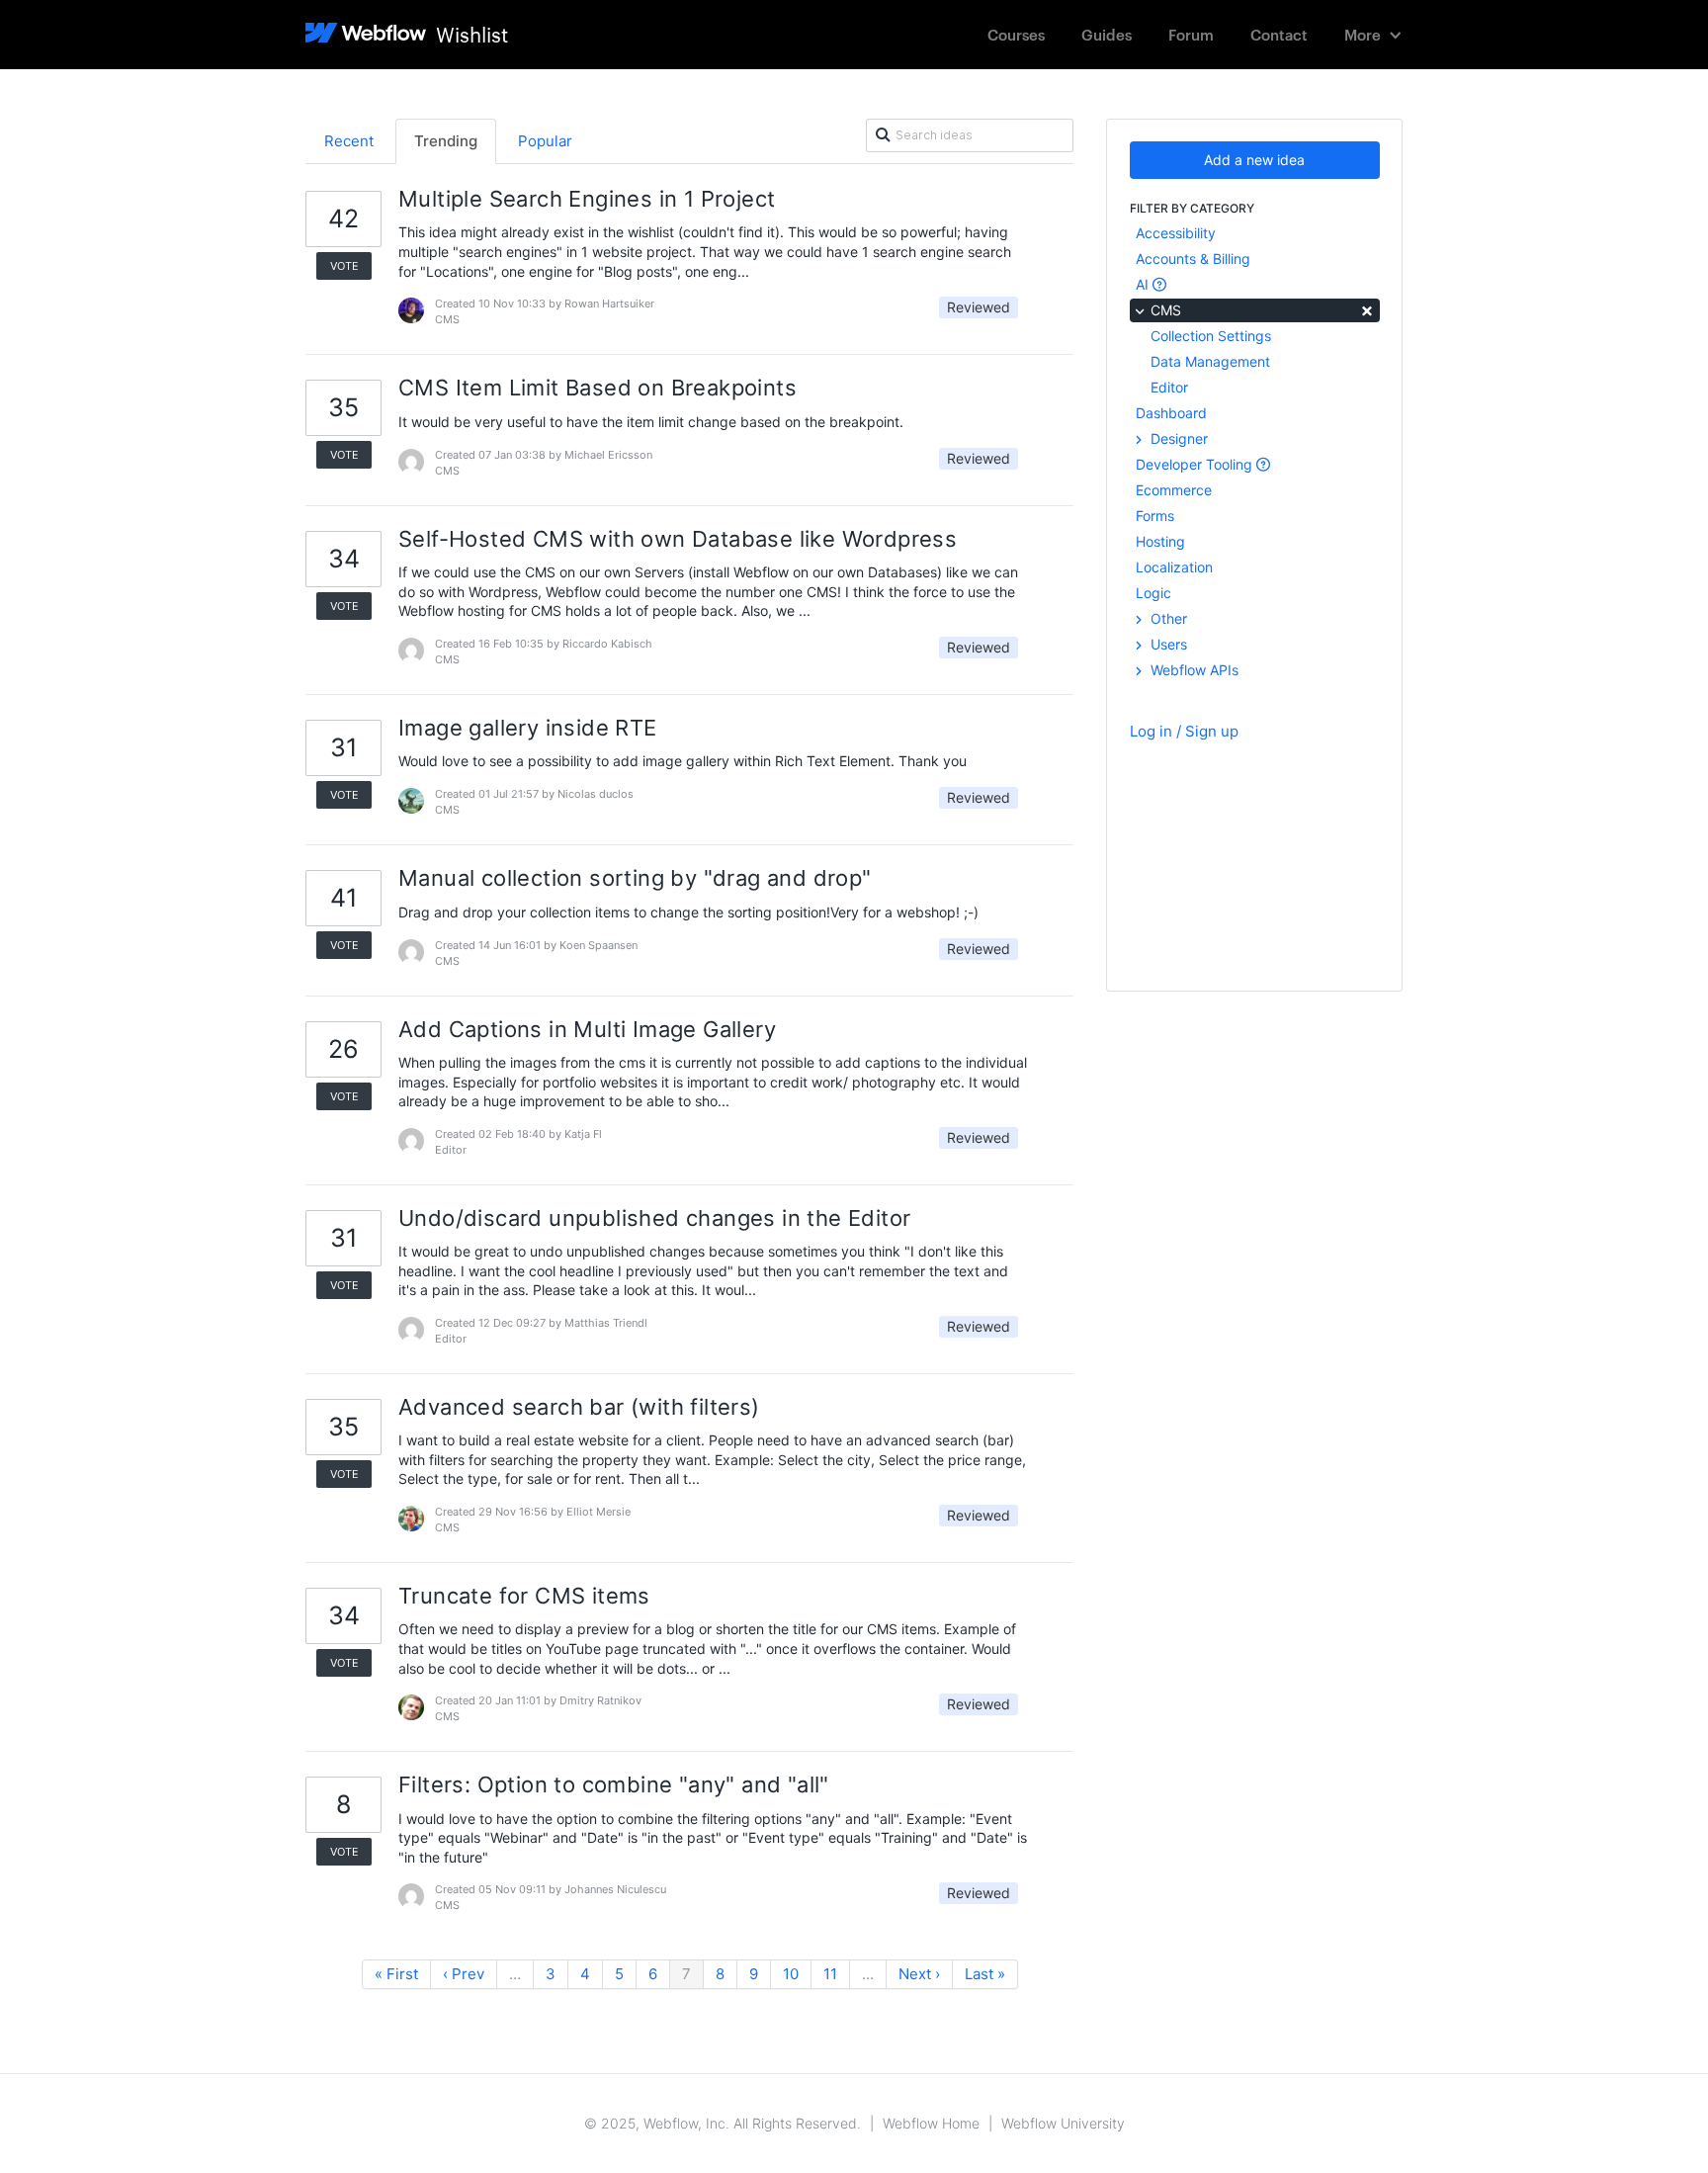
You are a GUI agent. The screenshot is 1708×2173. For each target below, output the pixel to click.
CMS (1260, 309)
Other (1167, 618)
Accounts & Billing (1193, 259)
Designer (1177, 438)
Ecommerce (1174, 490)
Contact (1279, 34)
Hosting (1160, 541)
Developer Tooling (1196, 464)
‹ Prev (464, 1974)
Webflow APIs (1193, 670)
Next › (919, 1974)
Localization (1174, 567)
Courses (1016, 34)
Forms (1155, 516)
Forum (1191, 34)
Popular (545, 141)
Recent (349, 141)
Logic (1153, 593)
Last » (985, 1974)
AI (1144, 284)
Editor (1169, 387)
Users (1167, 644)
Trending (446, 141)
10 (791, 1974)
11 (830, 1974)
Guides (1107, 34)
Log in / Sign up (1184, 731)
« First (396, 1974)
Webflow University (1063, 2123)
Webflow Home (931, 2123)
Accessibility (1176, 233)
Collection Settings (1211, 336)
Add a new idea (1254, 160)
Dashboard (1171, 413)
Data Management (1210, 361)
